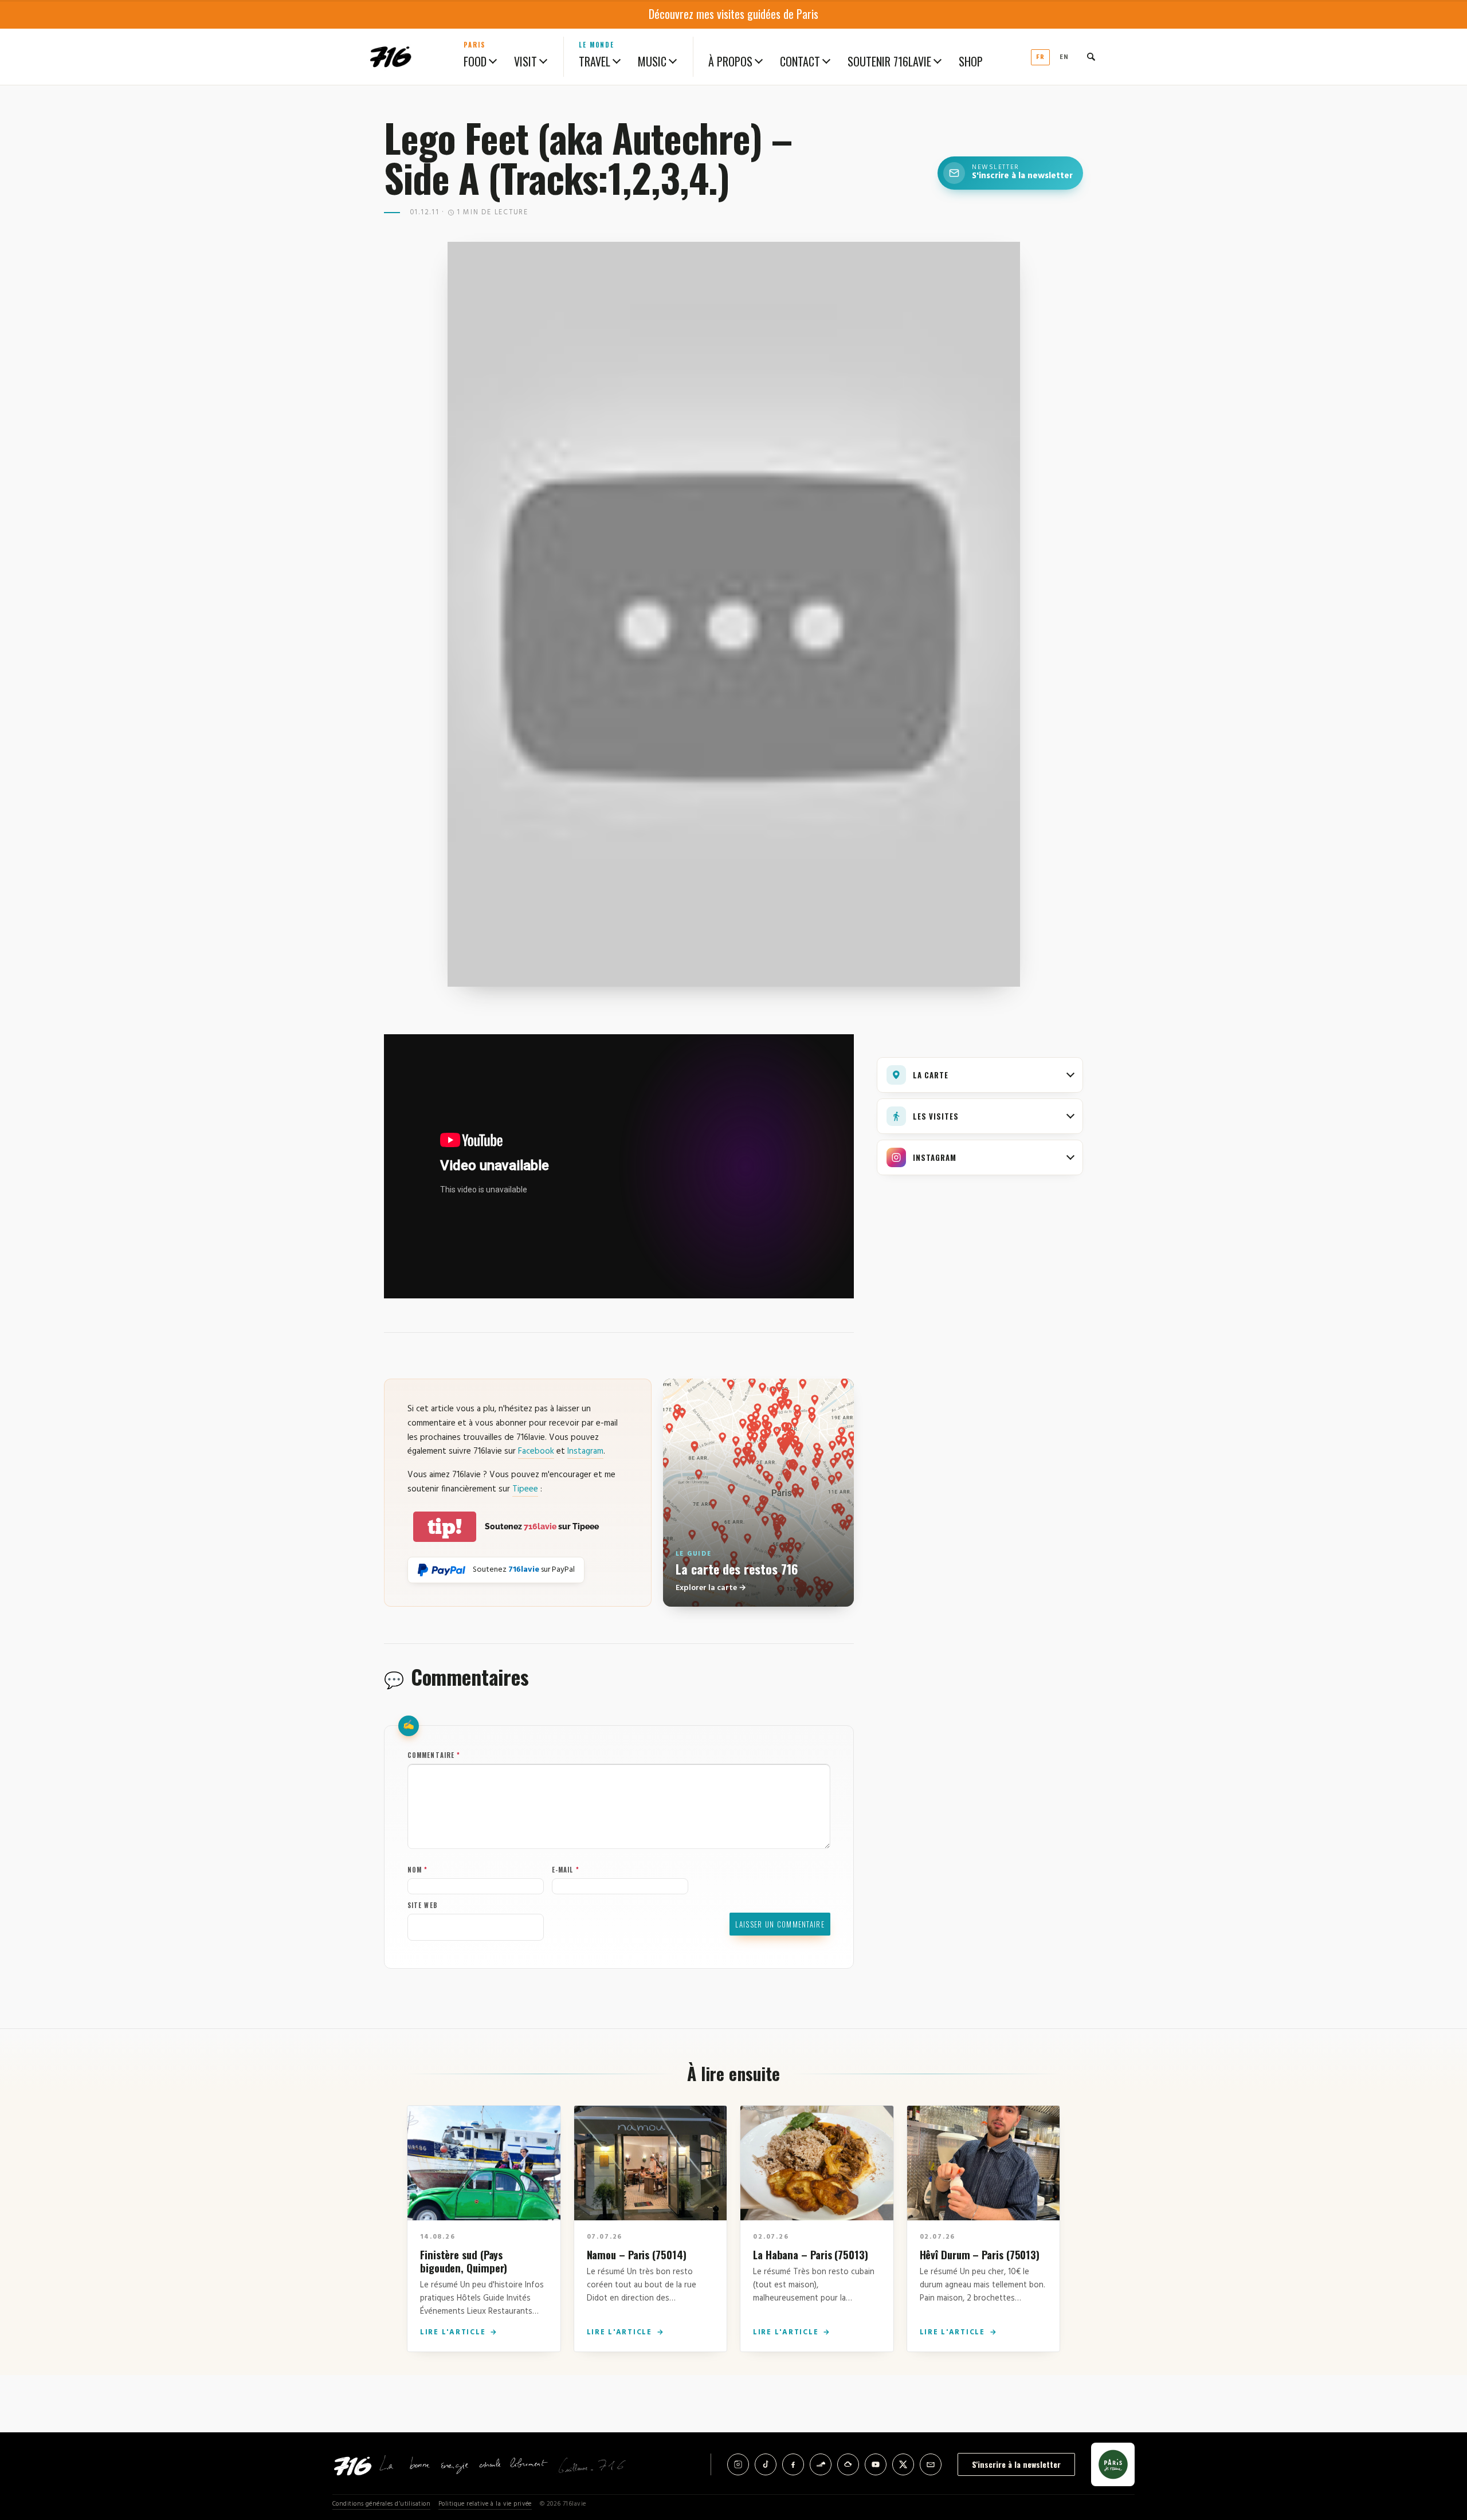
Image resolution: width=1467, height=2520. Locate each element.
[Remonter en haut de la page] (1439, 2448)
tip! (445, 1527)
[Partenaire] (1113, 2464)
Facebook (536, 1451)
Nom (418, 1870)
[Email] (931, 2464)
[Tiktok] (766, 2464)
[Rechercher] (1091, 57)
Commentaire (434, 1755)
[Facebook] (793, 2464)
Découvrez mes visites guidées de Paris (733, 14)
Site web (423, 1905)
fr (1040, 57)
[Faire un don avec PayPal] (442, 1570)
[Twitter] (903, 2464)
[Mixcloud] (848, 2464)
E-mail (566, 1870)
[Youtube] (876, 2464)
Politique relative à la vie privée (485, 2504)
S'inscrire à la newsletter (1016, 2464)
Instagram (585, 1451)
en (1064, 57)
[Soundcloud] (821, 2464)
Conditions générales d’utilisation (381, 2504)
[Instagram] (738, 2464)
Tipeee (525, 1489)
